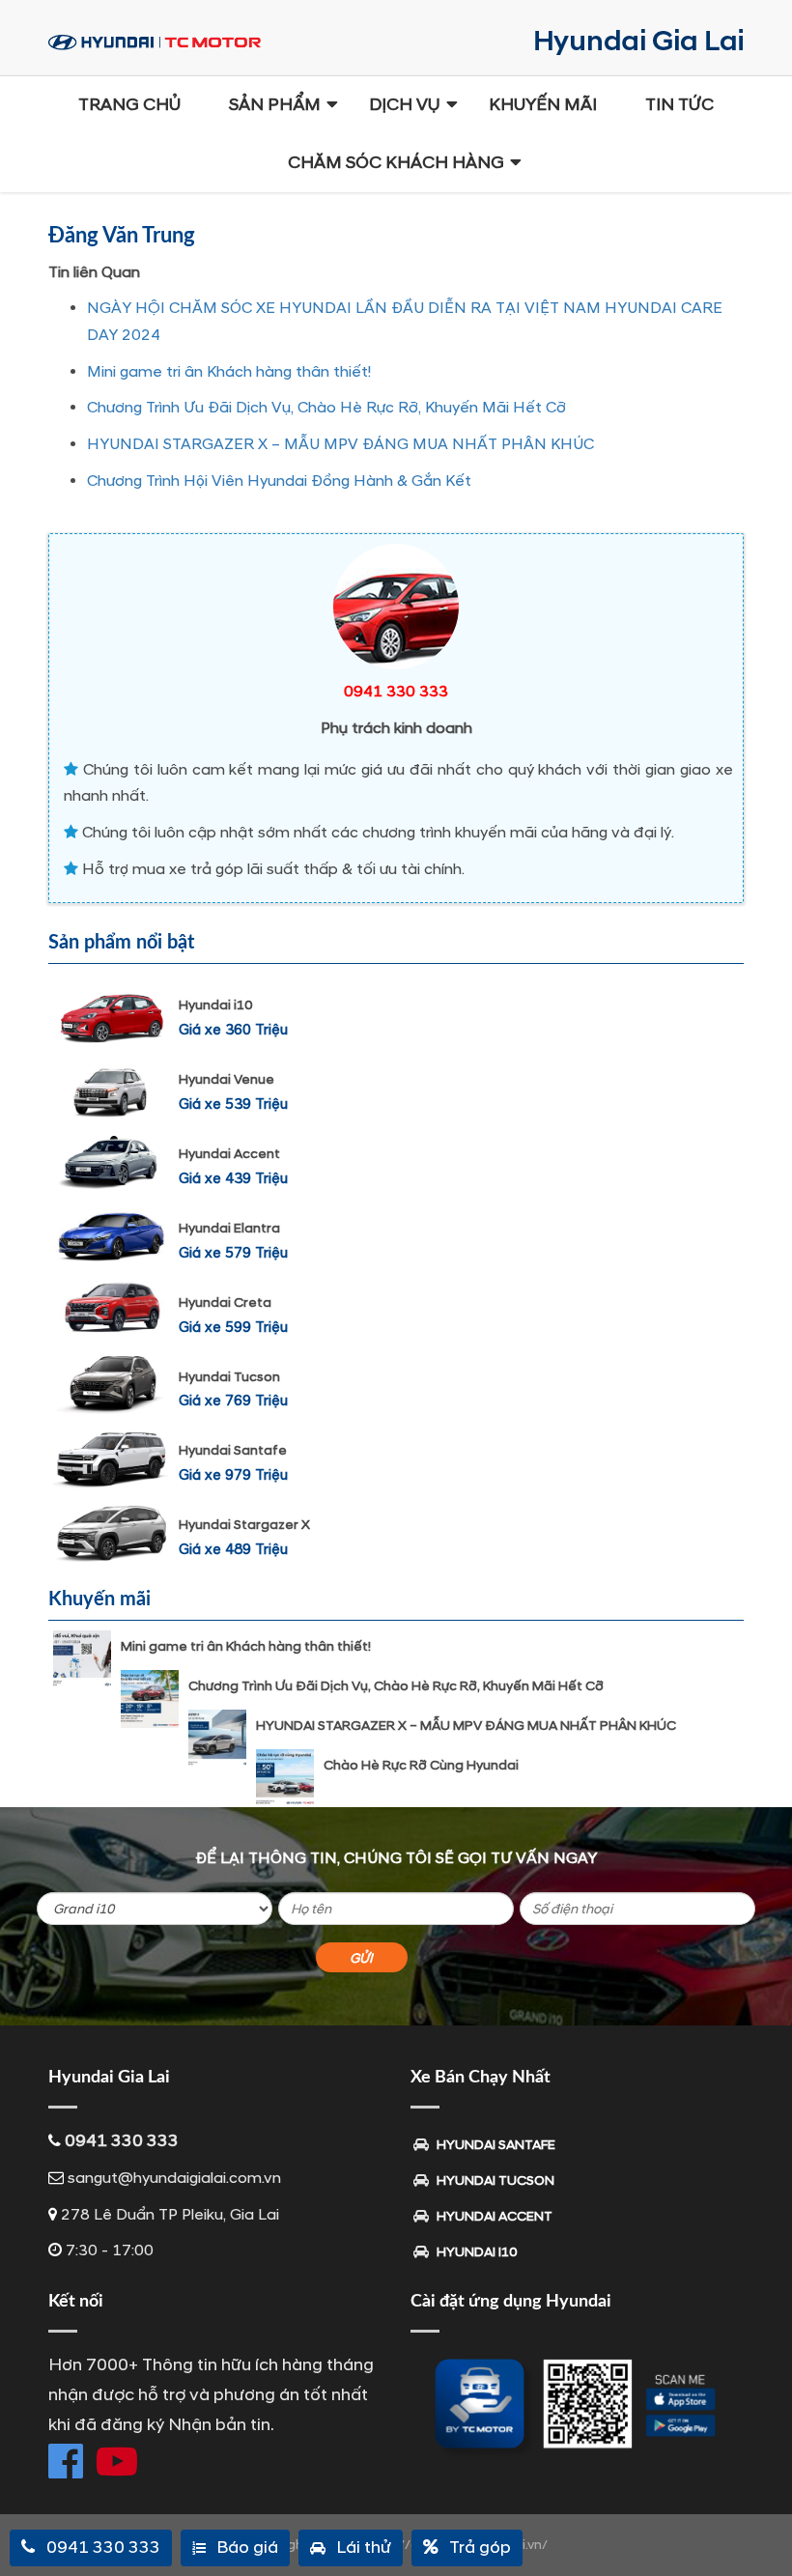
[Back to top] (763, 2528)
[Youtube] (117, 2461)
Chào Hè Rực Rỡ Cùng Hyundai (421, 1765)
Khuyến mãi (543, 105)
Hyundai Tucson (229, 1377)
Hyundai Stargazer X (244, 1525)
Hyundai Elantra (229, 1228)
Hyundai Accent (229, 1154)
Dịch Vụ (405, 105)
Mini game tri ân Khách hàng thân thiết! (229, 372)
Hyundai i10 (215, 1005)
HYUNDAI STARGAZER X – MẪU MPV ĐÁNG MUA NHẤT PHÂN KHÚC (340, 444)
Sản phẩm (275, 105)
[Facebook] (66, 2461)
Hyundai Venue (226, 1079)
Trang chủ (129, 105)
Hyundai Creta (225, 1302)
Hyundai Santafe (233, 1450)
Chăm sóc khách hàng (396, 163)
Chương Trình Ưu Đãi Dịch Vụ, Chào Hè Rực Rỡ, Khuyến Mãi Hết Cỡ (326, 408)
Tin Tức (679, 105)
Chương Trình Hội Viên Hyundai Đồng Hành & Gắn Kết (279, 481)
